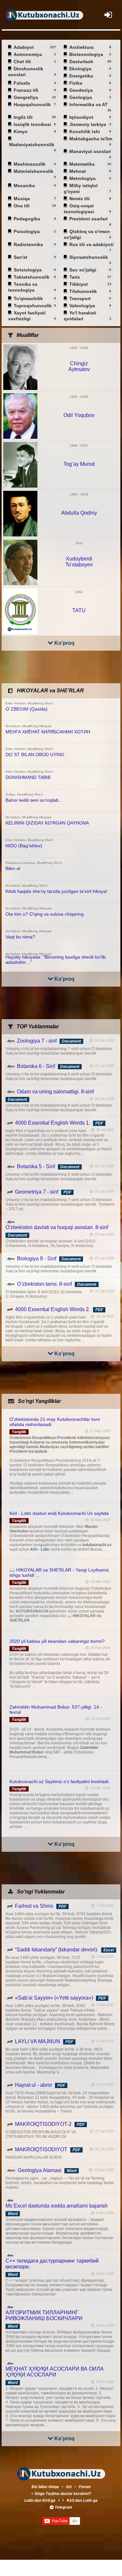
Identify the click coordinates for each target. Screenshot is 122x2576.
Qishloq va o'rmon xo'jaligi (87, 234)
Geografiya (26, 97)
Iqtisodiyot (82, 117)
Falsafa (22, 83)
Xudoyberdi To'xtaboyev (79, 562)
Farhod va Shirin (34, 1906)
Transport (81, 298)
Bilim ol (13, 868)
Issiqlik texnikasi (33, 124)
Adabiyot (24, 47)
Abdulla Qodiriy (79, 513)
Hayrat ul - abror (34, 2085)
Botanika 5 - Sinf (36, 1166)
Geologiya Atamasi (40, 2170)
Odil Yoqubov (79, 415)
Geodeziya (81, 90)
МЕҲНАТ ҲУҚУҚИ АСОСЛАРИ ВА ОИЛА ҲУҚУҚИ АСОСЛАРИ (55, 2372)
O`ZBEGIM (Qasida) (27, 709)
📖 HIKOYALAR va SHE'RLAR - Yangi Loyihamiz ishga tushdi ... (59, 1572)
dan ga (40, 2500)
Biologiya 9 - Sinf (37, 1259)
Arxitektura (82, 47)
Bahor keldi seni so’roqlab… (34, 800)
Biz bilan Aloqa (45, 2487)
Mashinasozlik (30, 164)
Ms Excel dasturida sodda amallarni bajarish (57, 2206)
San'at (21, 257)
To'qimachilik (29, 298)
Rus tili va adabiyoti (91, 245)
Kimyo (21, 132)
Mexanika (25, 186)
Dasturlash (82, 62)
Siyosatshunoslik (89, 258)
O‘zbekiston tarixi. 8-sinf (44, 1284)
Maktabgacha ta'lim (91, 139)
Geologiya (81, 97)
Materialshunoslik (34, 172)
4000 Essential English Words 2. (53, 1309)
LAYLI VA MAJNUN (38, 2041)
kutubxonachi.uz (97, 1545)
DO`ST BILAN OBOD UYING (35, 755)
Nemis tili (80, 199)
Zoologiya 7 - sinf (37, 1041)
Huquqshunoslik (33, 104)
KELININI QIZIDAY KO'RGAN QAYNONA (47, 823)
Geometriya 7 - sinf (37, 1192)
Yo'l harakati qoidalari (80, 316)
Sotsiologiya (28, 270)
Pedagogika (27, 219)
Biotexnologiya (87, 54)
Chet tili (23, 62)
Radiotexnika (29, 244)
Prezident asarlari (89, 219)
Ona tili (22, 206)
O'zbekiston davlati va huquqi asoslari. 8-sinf (57, 1227)
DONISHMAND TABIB (28, 777)
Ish (69, 2487)
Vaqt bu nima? (20, 937)
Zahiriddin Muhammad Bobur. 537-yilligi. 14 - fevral (56, 1710)
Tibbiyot (79, 284)
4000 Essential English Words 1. (53, 1123)
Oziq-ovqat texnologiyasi (79, 209)
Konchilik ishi (85, 132)
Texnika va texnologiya (23, 287)
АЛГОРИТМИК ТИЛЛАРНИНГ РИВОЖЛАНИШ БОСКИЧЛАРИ (44, 2315)
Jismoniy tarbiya (88, 124)
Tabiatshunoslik (32, 277)
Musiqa (22, 199)
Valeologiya (83, 306)
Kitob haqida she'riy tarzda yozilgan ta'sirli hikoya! (56, 891)
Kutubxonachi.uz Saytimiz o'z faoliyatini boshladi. (60, 1781)
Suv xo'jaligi (83, 270)
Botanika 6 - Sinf (36, 1066)
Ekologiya (81, 69)
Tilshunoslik (84, 291)
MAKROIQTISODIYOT (41, 2149)
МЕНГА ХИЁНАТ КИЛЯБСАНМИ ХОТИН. (48, 732)
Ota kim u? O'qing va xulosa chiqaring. (45, 914)
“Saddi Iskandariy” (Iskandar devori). (57, 1950)
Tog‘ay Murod (79, 464)
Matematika (82, 164)
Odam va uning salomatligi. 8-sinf (55, 1092)
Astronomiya (28, 54)
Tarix (75, 277)
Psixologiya (27, 231)
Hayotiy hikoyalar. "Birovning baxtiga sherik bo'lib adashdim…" (56, 960)
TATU (79, 610)
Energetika (82, 76)
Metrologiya (83, 178)
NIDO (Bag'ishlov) (24, 846)
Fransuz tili (27, 90)
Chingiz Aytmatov (79, 366)
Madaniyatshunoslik (32, 145)
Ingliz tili (24, 117)
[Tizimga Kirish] (108, 15)
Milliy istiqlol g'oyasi (81, 188)
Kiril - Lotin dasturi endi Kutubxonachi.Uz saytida (59, 1513)
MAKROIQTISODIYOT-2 (43, 2124)
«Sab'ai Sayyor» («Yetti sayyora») (54, 1998)
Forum (85, 2487)
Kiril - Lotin (41, 1549)
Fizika (76, 83)
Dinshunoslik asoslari (26, 72)
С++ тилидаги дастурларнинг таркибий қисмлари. (52, 2264)
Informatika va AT (89, 105)
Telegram (63, 2507)
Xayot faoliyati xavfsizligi (27, 316)
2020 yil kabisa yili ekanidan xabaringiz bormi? (57, 1641)
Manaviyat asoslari (90, 152)
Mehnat (78, 171)
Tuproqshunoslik (33, 306)
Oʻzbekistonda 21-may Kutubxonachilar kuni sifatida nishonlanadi (55, 1422)
